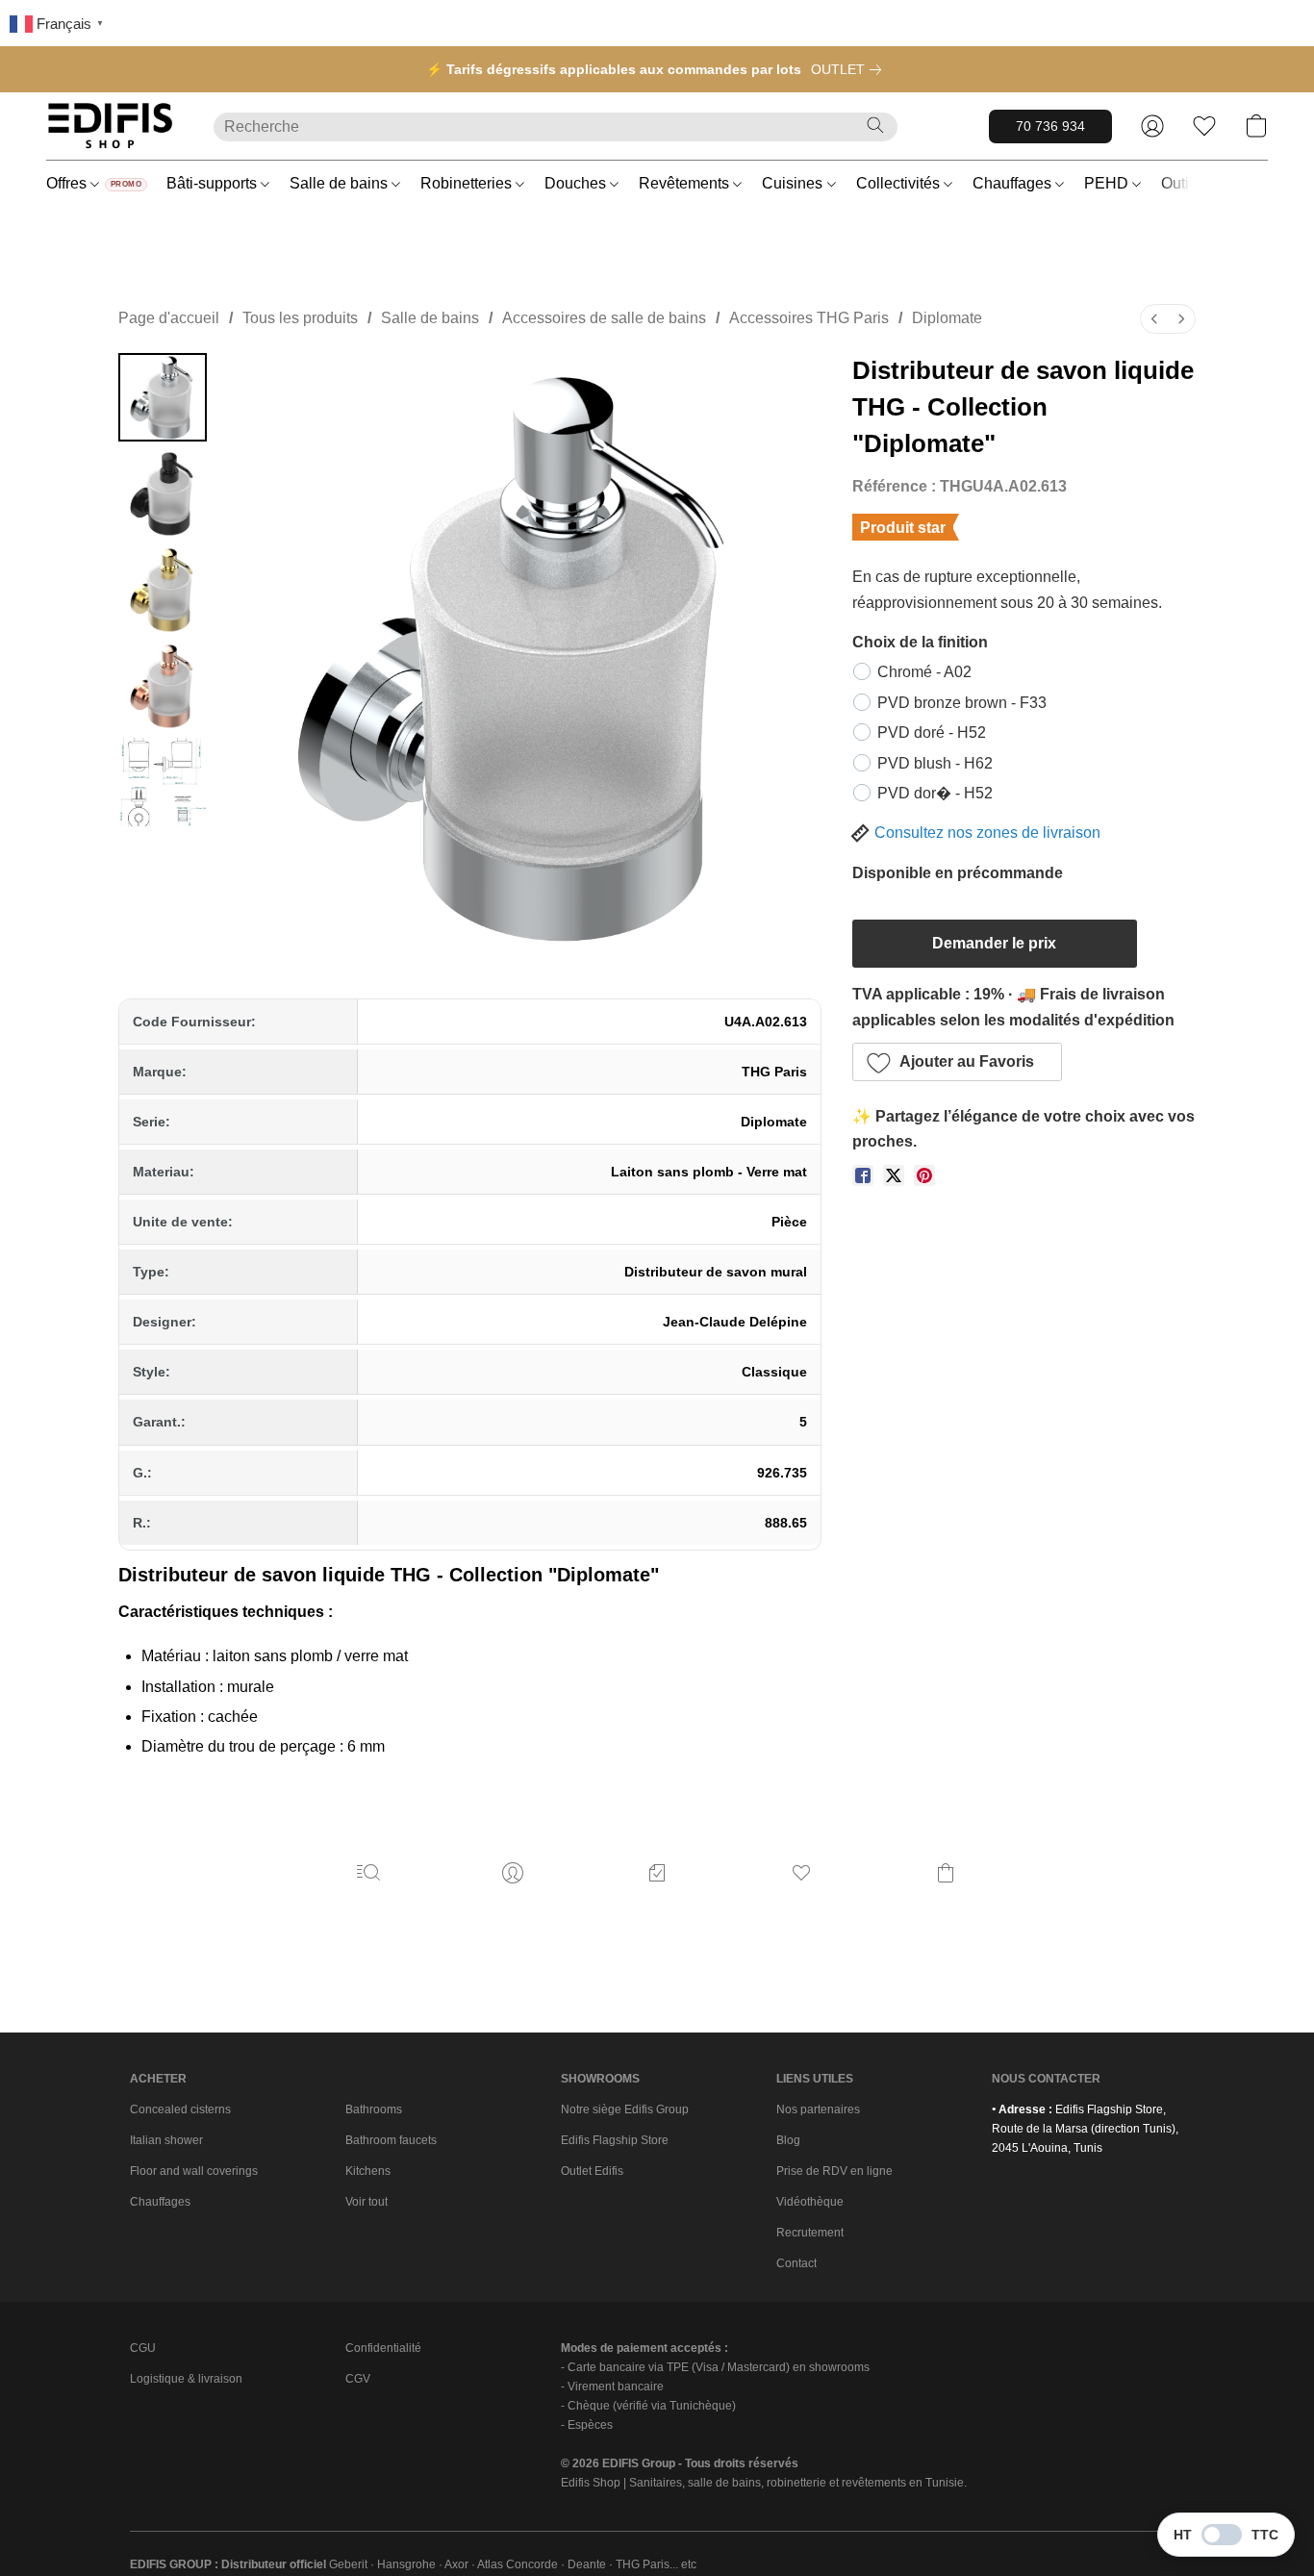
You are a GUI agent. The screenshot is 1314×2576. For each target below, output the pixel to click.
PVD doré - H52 (932, 732)
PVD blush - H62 (935, 763)
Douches (577, 183)
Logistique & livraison (186, 2379)
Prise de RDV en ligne (834, 2171)
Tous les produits (300, 318)
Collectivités (900, 183)
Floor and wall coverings (194, 2171)
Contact (796, 2263)
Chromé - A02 (924, 672)
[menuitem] (1154, 319)
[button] (111, 126)
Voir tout (366, 2202)
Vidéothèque (810, 2202)
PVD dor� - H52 (935, 793)
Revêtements (686, 183)
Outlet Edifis (592, 2171)
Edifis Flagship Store (615, 2140)
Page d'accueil (169, 318)
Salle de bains (341, 183)
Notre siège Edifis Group (625, 2109)
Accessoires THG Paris (809, 318)
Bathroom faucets (391, 2140)
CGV (358, 2379)
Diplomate (947, 318)
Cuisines (794, 183)
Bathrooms (374, 2109)
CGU (143, 2348)
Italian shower (166, 2140)
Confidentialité (383, 2348)
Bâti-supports (214, 183)
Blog (788, 2140)
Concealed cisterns (180, 2109)
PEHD (1108, 183)
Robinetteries (468, 183)
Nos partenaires (818, 2109)
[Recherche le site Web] (875, 125)
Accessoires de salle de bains (604, 318)
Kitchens (368, 2171)
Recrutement (810, 2233)
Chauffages (1014, 183)
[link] (850, 69)
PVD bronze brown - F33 (962, 703)
